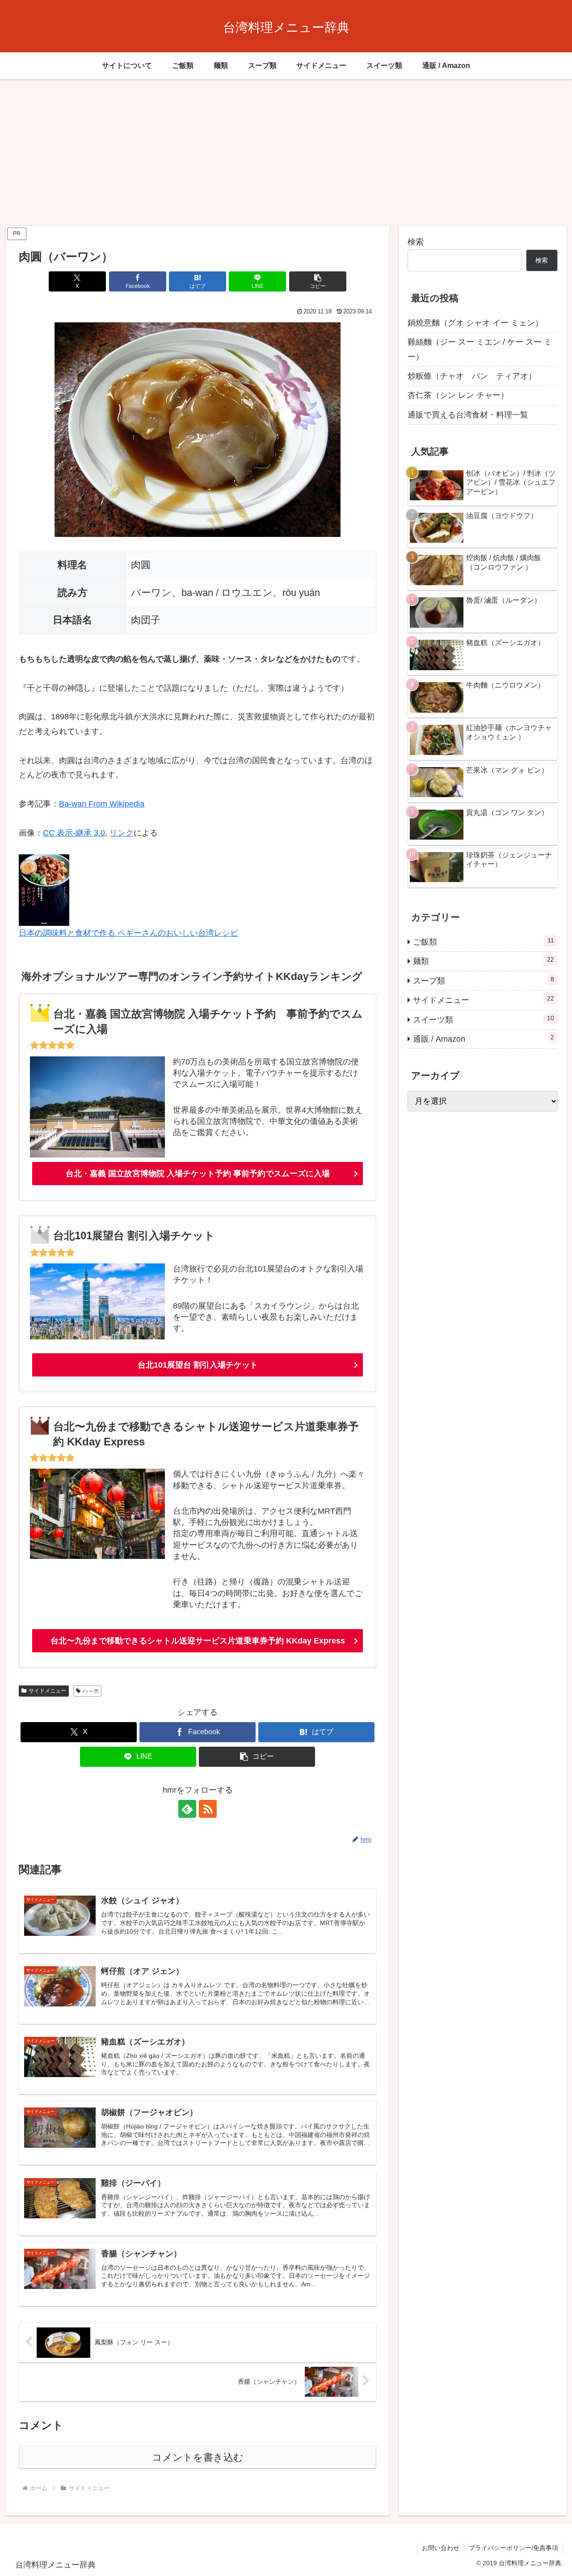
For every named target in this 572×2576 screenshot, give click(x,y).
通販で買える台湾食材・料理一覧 (468, 415)
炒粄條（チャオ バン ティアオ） (472, 376)
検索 (416, 242)
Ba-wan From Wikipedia (102, 804)
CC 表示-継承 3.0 (74, 833)
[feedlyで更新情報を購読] (187, 1809)
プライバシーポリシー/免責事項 (513, 2548)
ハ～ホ (91, 1691)
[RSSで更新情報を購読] (208, 1809)
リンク (122, 833)
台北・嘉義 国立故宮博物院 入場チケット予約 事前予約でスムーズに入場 (198, 1174)
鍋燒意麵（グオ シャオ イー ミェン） (475, 323)
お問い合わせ (441, 2548)
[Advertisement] (286, 152)
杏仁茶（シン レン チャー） (458, 395)
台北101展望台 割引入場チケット (198, 1365)
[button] (318, 281)
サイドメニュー (47, 1691)
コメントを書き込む (198, 2457)
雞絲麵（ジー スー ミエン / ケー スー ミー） (480, 349)
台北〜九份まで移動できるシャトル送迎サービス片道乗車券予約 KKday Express (198, 1641)
